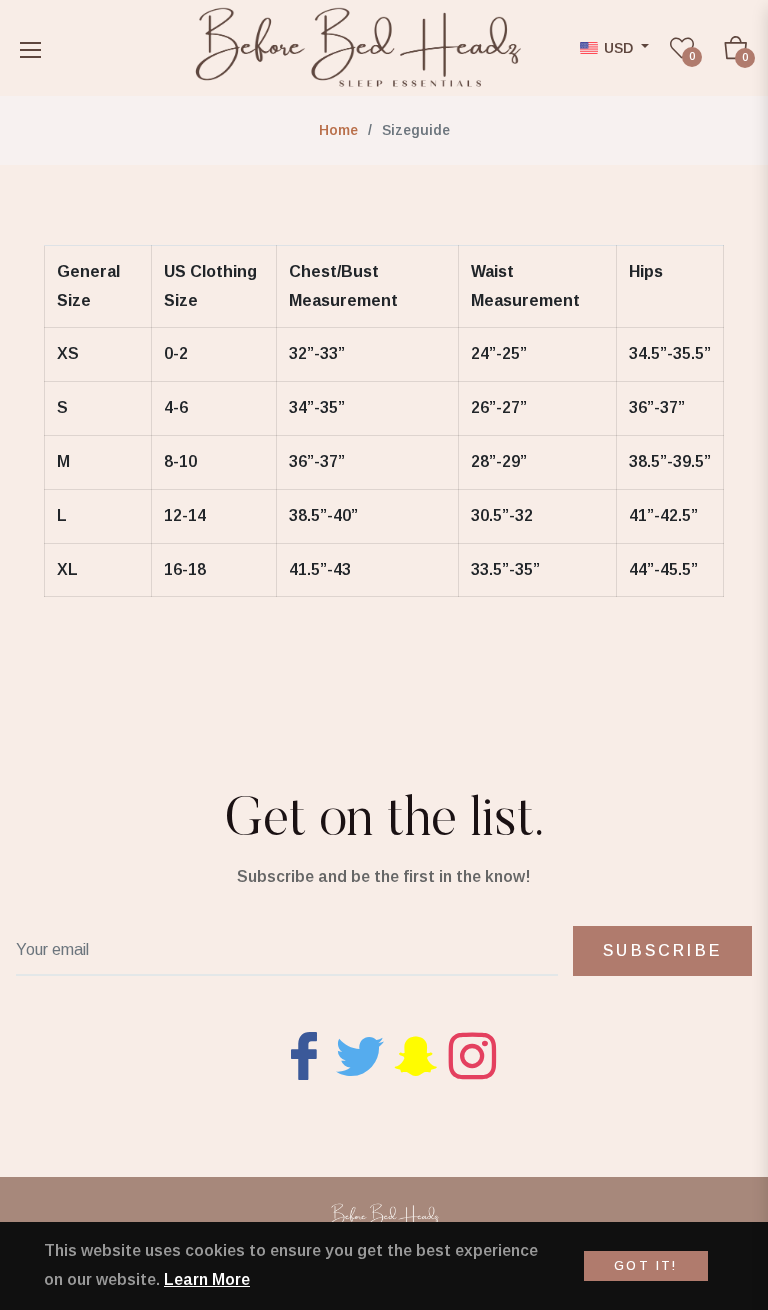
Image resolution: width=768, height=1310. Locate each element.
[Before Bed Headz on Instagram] (472, 1054)
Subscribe (662, 950)
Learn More (207, 1279)
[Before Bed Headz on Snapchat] (416, 1054)
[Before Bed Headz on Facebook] (304, 1054)
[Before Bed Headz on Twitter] (360, 1054)
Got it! (646, 1266)
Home (338, 130)
